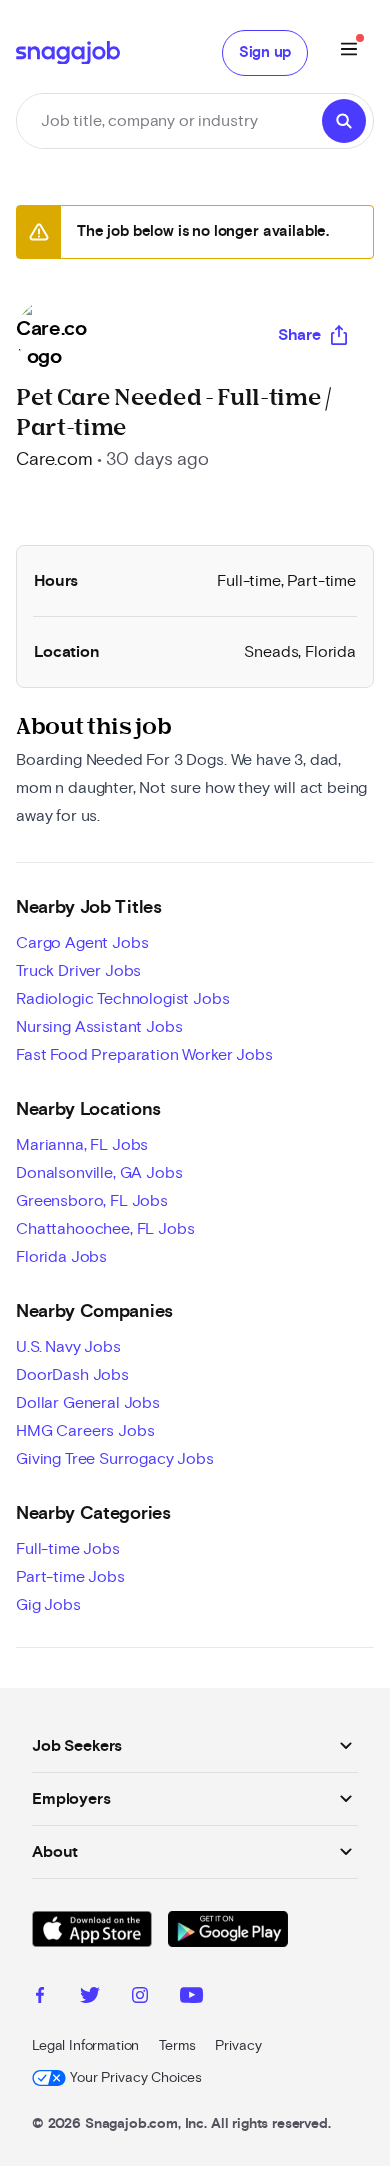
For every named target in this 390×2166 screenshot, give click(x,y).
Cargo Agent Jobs (82, 943)
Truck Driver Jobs (78, 971)
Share (299, 335)
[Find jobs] (344, 121)
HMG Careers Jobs (85, 1431)
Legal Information (85, 2046)
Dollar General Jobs (88, 1403)
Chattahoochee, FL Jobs (105, 1229)
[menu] (349, 52)
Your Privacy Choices (136, 2078)
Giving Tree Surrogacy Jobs (115, 1459)
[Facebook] (40, 1998)
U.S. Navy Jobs (68, 1347)
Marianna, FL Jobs (82, 1145)
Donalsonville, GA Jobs (99, 1173)
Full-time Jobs (68, 1549)
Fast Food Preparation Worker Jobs (144, 1055)
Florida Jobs (61, 1257)
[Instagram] (140, 1998)
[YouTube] (191, 1998)
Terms (177, 2046)
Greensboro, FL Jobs (92, 1201)
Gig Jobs (48, 1605)
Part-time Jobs (70, 1577)
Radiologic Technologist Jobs (123, 999)
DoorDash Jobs (72, 1375)
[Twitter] (90, 1998)
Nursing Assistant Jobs (99, 1027)
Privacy (238, 2046)
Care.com (54, 460)
